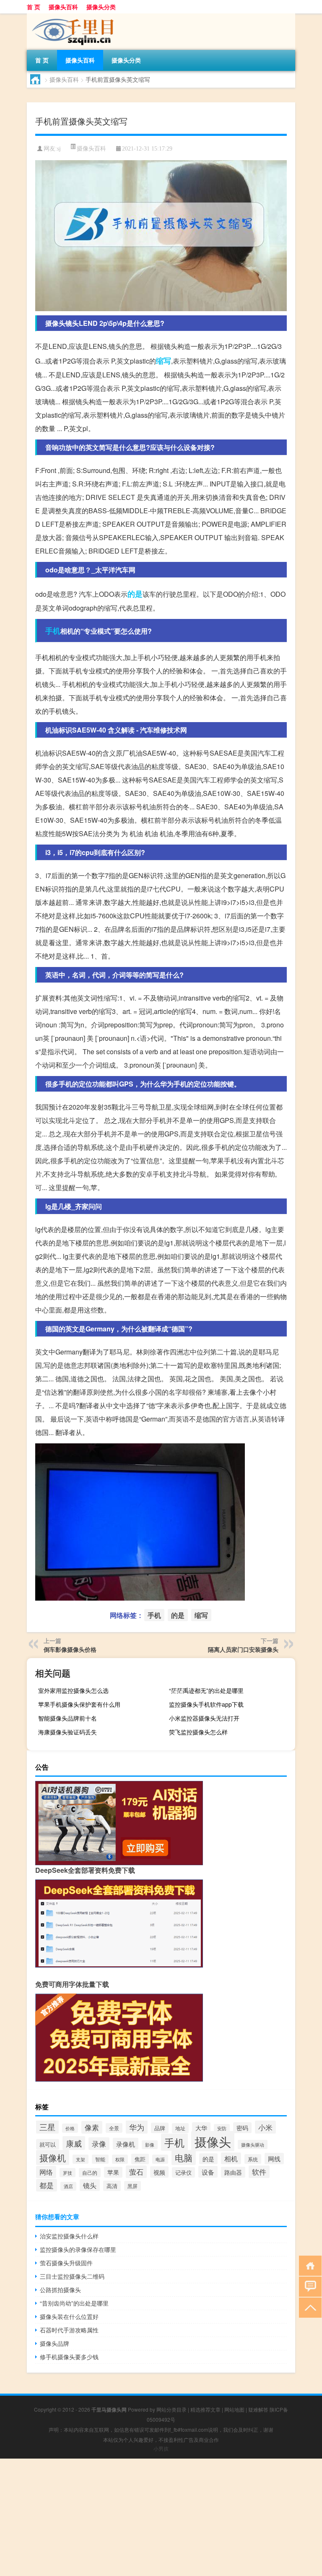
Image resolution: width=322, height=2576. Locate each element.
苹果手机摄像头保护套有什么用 (79, 1704)
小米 (265, 2127)
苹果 (113, 2172)
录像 (99, 2144)
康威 (74, 2143)
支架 (80, 2159)
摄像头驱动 (253, 2145)
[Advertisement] (161, 2517)
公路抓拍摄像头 (60, 2290)
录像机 (126, 2144)
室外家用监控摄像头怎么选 (73, 1690)
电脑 (184, 2157)
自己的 (90, 2173)
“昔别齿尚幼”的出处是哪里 (74, 2303)
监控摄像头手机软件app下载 (206, 1704)
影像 (150, 2145)
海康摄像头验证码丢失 (68, 1732)
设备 (208, 2172)
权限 (120, 2159)
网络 (46, 2172)
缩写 (164, 361)
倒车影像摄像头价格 (70, 1649)
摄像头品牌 (55, 2343)
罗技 (68, 2173)
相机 (231, 2158)
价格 (70, 2128)
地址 (180, 2128)
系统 (253, 2159)
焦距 (140, 2159)
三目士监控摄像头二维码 (72, 2276)
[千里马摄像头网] (71, 16)
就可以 (48, 2144)
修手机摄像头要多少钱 (69, 2357)
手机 (53, 631)
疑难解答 (258, 2409)
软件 (259, 2172)
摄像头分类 (101, 7)
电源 (160, 2159)
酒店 (68, 2186)
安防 (222, 2128)
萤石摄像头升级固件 (66, 2263)
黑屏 (132, 2186)
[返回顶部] (308, 2307)
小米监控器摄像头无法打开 (204, 1718)
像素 (92, 2127)
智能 (100, 2159)
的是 (135, 594)
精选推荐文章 (205, 2409)
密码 (242, 2128)
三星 (47, 2127)
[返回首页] (308, 2265)
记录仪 (183, 2172)
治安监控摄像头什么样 (69, 2236)
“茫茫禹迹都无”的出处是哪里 (206, 1690)
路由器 (233, 2172)
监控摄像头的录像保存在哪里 (78, 2249)
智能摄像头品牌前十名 (68, 1718)
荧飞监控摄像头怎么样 (198, 1732)
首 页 (34, 7)
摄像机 (53, 2157)
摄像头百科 (63, 7)
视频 (159, 2172)
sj (59, 149)
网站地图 (234, 2409)
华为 (137, 2127)
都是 (47, 2185)
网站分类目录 (171, 2409)
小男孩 (161, 2448)
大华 (201, 2128)
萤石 (136, 2172)
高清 (112, 2186)
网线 (274, 2159)
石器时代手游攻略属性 (69, 2330)
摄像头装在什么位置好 (69, 2316)
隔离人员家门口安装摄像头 (243, 1649)
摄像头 (213, 2141)
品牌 (160, 2128)
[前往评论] (308, 2286)
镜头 (90, 2185)
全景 (114, 2128)
